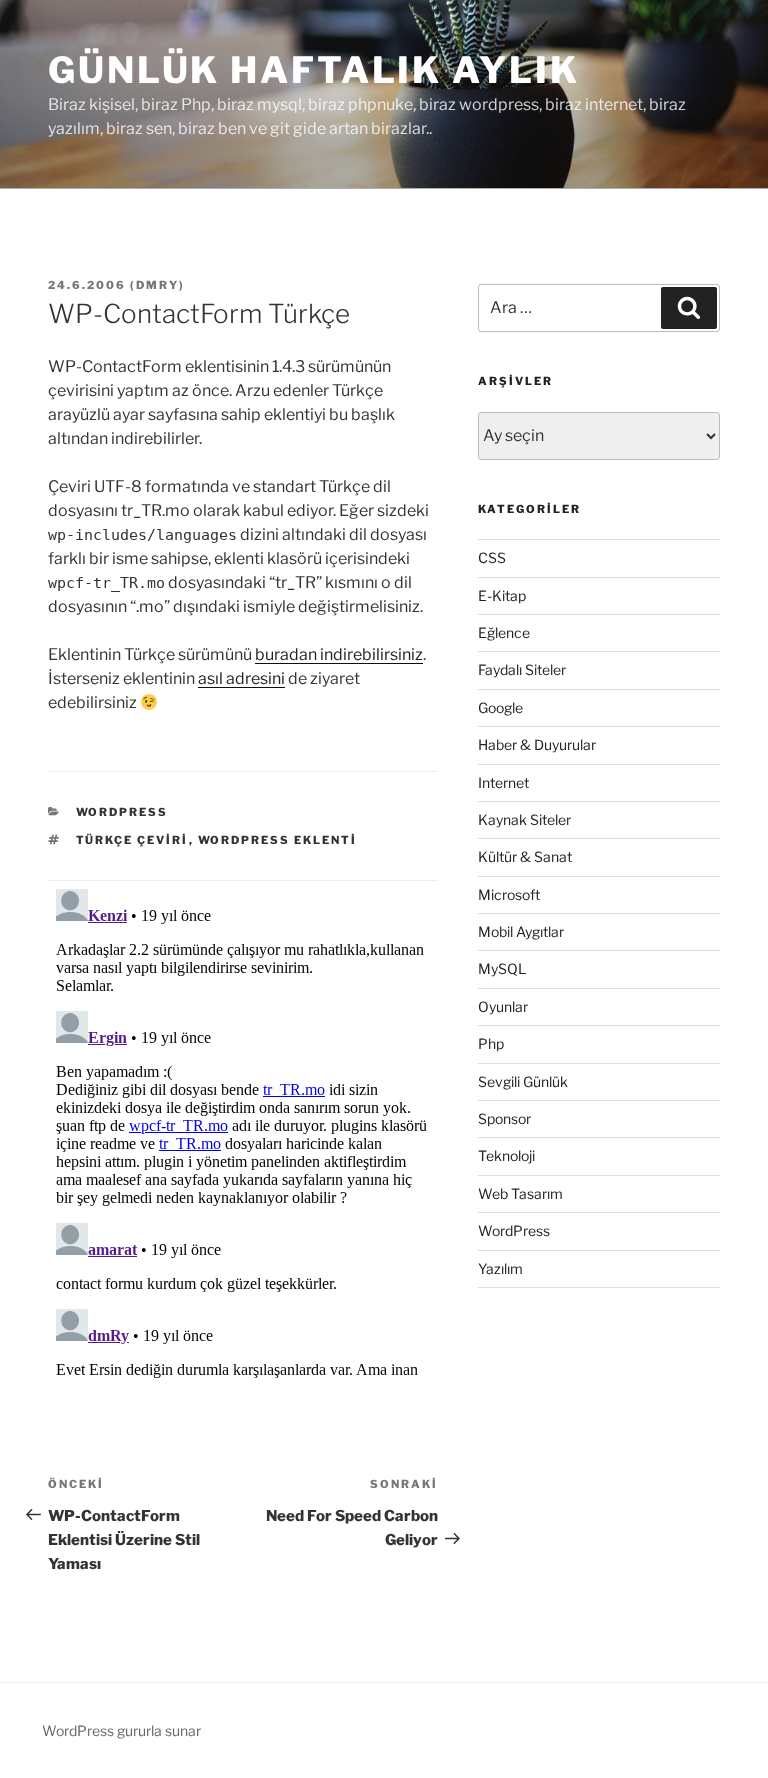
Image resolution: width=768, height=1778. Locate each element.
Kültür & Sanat (525, 856)
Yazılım (500, 1268)
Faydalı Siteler (522, 669)
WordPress (122, 812)
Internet (503, 782)
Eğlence (504, 632)
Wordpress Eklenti (278, 840)
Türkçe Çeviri (132, 840)
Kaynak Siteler (524, 819)
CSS (492, 557)
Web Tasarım (520, 1193)
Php (491, 1043)
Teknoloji (506, 1155)
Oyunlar (503, 1006)
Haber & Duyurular (537, 744)
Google (500, 707)
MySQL (502, 968)
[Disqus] (243, 1131)
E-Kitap (502, 595)
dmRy (157, 285)
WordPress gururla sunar (121, 1730)
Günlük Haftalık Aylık (313, 70)
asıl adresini (241, 678)
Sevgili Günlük (523, 1081)
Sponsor (504, 1118)
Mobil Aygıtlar (521, 931)
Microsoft (509, 894)
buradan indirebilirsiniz (339, 654)
